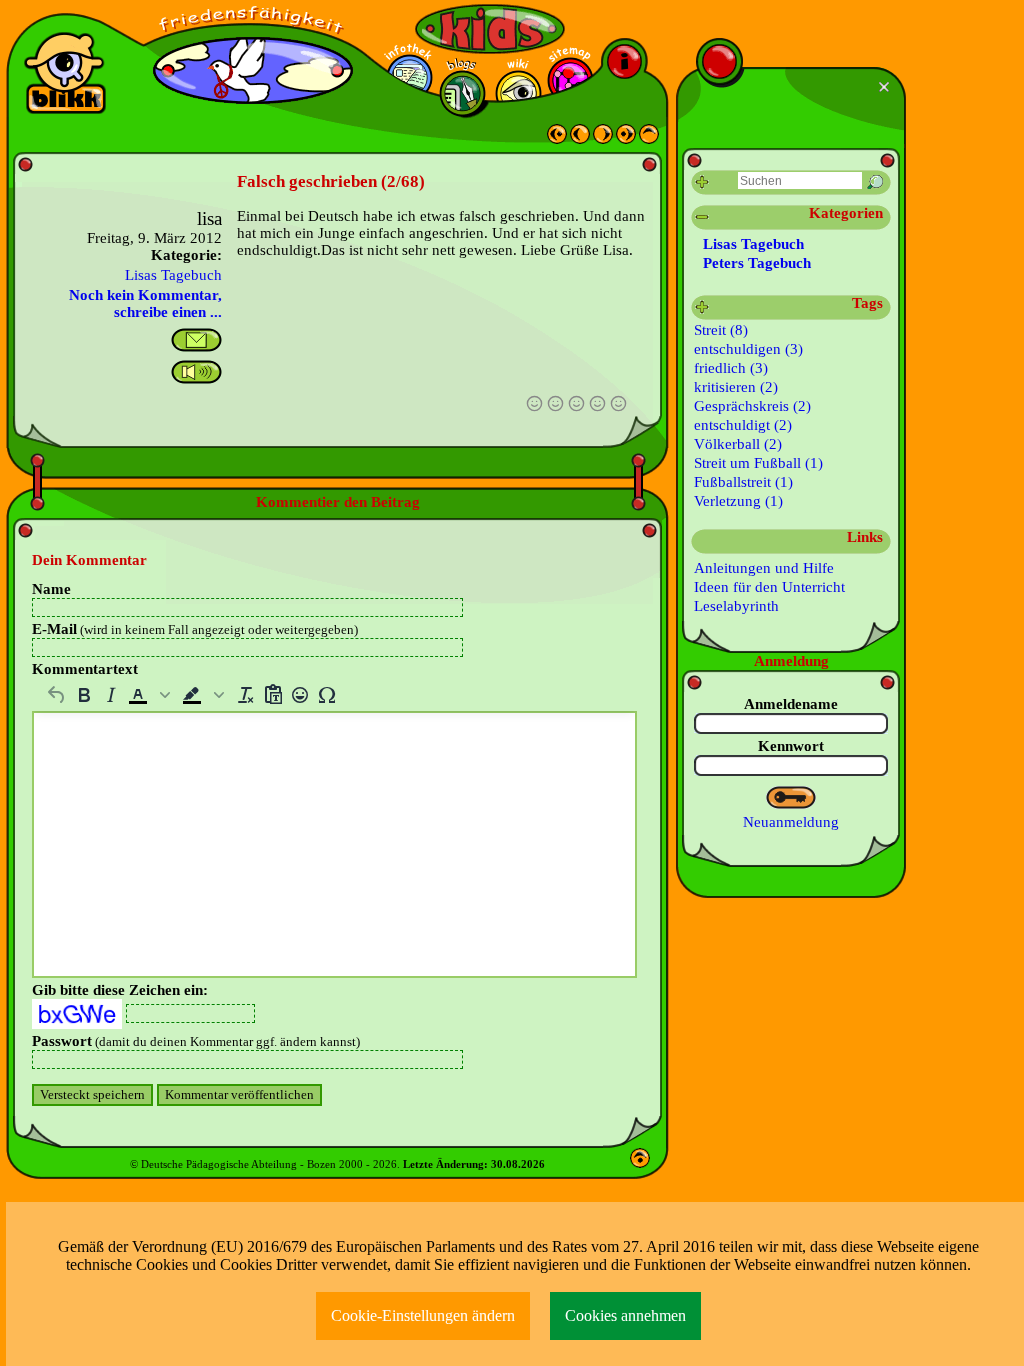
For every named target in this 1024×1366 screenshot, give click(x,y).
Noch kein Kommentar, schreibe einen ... (145, 303)
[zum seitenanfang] (640, 1163)
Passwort (196, 1041)
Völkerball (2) (738, 444)
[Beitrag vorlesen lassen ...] (196, 372)
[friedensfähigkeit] (253, 20)
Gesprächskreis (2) (752, 406)
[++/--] (702, 217)
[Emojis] (299, 695)
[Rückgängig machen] (56, 695)
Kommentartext (85, 669)
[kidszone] (490, 29)
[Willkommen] (626, 139)
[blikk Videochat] (65, 73)
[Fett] (83, 695)
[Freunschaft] (557, 139)
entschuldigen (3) (748, 349)
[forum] (462, 93)
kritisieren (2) (736, 387)
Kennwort (791, 746)
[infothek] (409, 77)
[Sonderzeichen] (326, 695)
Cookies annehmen (625, 1315)
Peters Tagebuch (757, 263)
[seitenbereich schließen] (886, 87)
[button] (151, 695)
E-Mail (195, 629)
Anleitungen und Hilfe (764, 568)
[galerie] (518, 93)
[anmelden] (791, 798)
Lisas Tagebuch (173, 275)
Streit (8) (721, 330)
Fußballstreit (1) (743, 482)
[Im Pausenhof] (603, 139)
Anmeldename (791, 704)
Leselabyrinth (736, 606)
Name (51, 589)
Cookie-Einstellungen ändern (423, 1315)
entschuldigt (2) (743, 425)
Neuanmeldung (791, 822)
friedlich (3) (731, 368)
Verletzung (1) (738, 501)
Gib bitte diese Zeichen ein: (120, 990)
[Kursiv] (110, 695)
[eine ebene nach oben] (649, 139)
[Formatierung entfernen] (245, 695)
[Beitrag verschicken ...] (196, 340)
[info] (624, 61)
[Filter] (702, 182)
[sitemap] (570, 80)
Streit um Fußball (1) (758, 463)
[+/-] (702, 307)
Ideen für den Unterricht (769, 587)
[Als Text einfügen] (272, 695)
